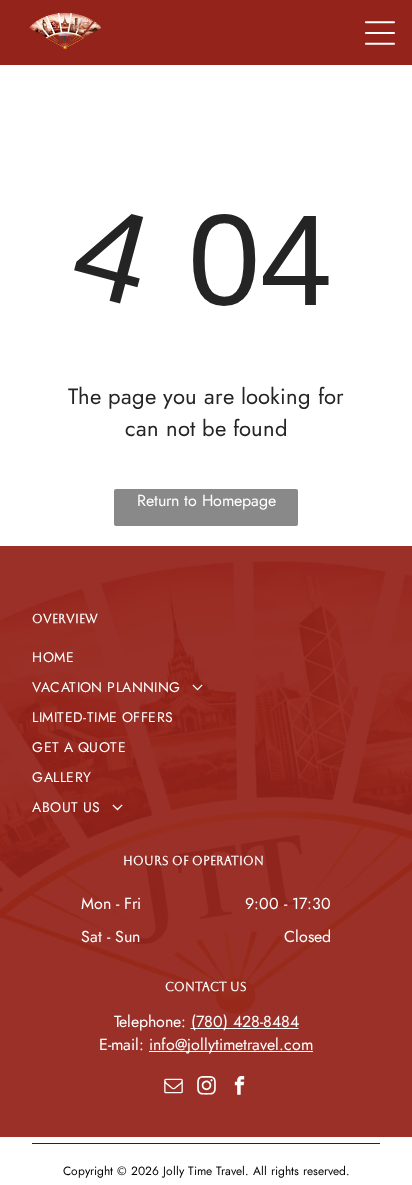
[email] (173, 1088)
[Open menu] (380, 33)
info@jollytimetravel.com (231, 1044)
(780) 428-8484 (245, 1021)
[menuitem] (205, 657)
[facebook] (239, 1088)
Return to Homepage (206, 500)
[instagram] (206, 1088)
